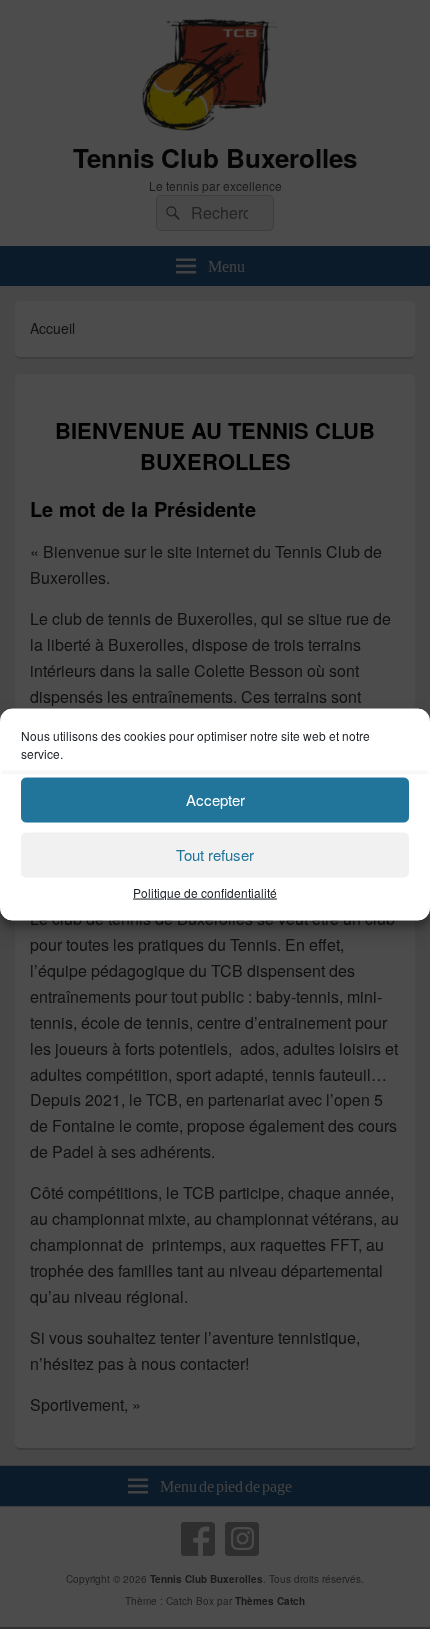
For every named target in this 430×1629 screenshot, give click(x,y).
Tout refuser (215, 854)
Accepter (215, 799)
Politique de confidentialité (205, 891)
